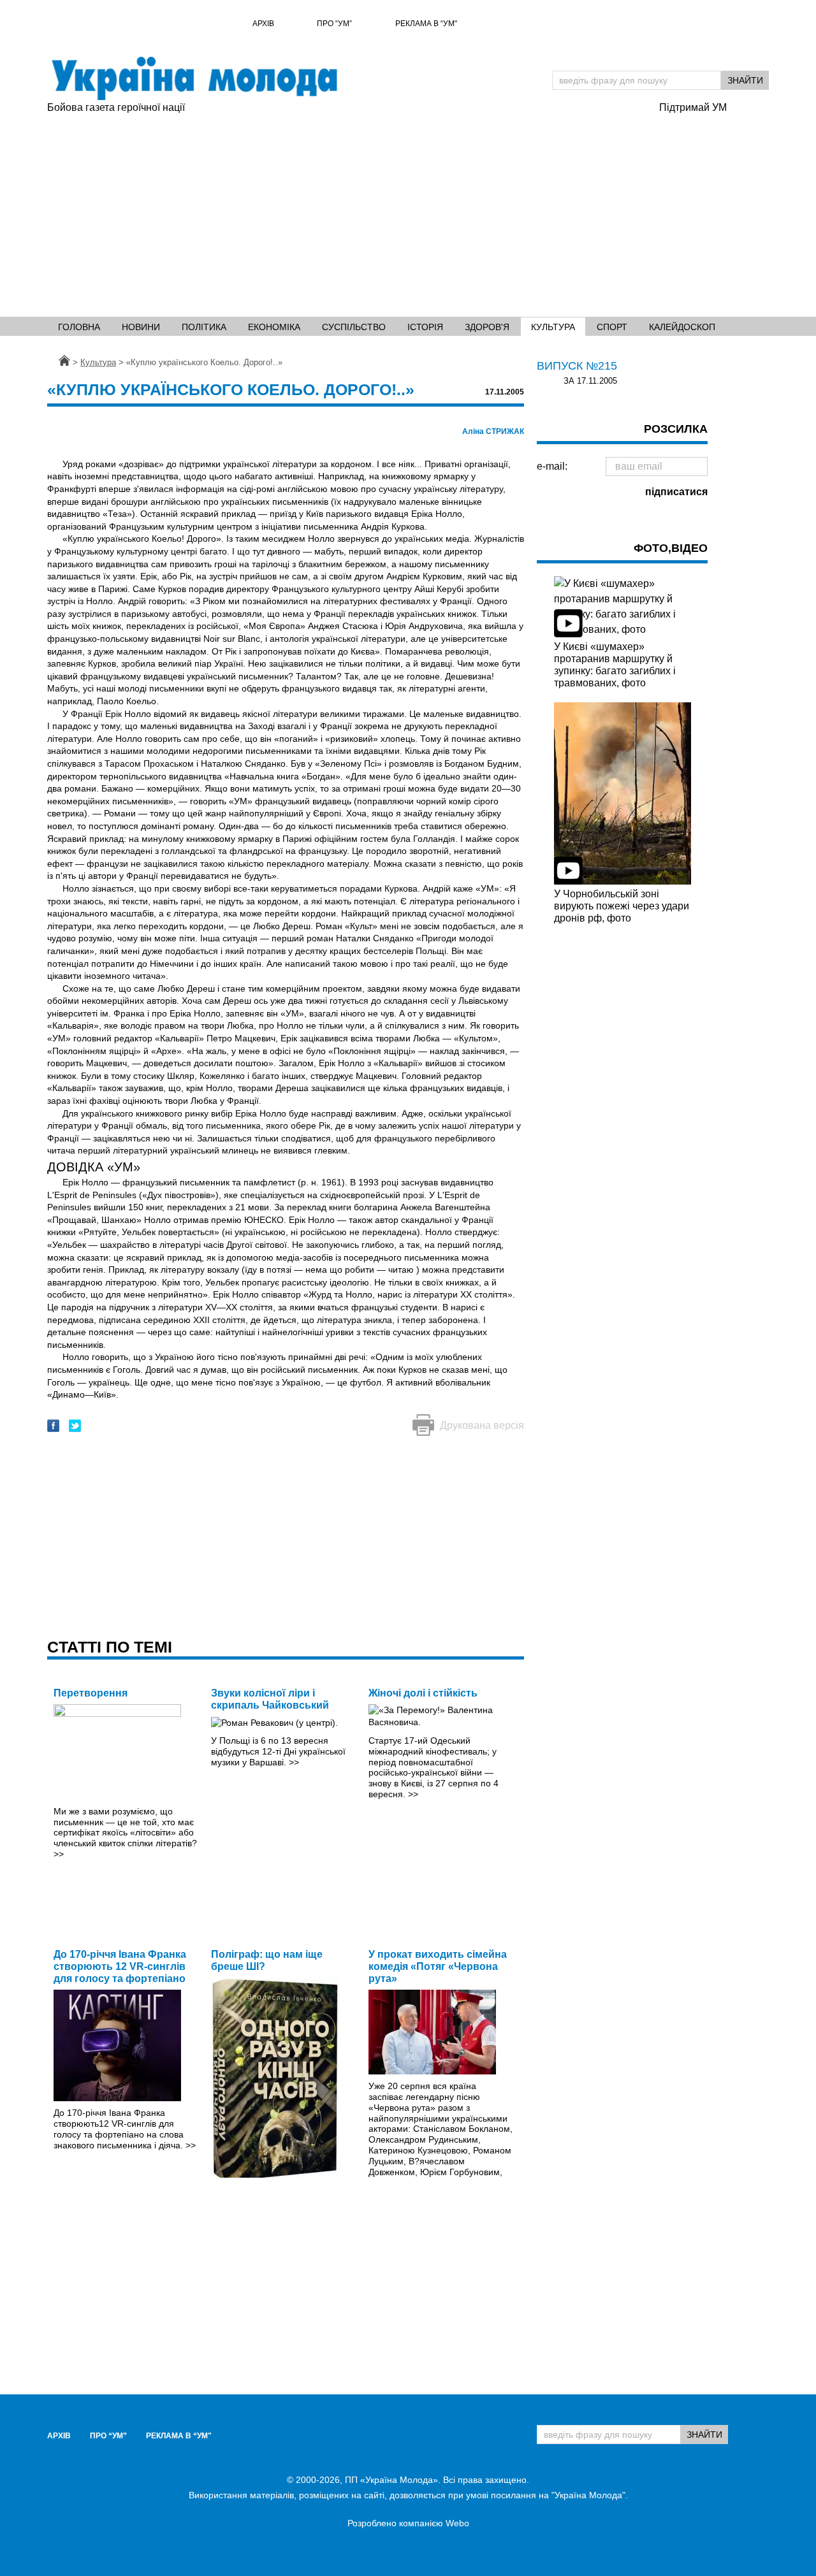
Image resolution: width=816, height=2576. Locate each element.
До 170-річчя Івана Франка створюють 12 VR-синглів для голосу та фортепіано (120, 1966)
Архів (263, 24)
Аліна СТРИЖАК (493, 431)
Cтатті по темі (110, 1647)
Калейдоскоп (682, 327)
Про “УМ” (334, 24)
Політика (204, 327)
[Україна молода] (194, 78)
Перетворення (91, 1693)
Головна (79, 327)
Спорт (612, 327)
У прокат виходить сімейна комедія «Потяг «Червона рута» (438, 1966)
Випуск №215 (577, 366)
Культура (553, 327)
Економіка (274, 327)
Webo (457, 2523)
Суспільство (354, 327)
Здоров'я (487, 327)
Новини (141, 327)
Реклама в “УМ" (426, 24)
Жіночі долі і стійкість (423, 1693)
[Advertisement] (347, 211)
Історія (425, 327)
